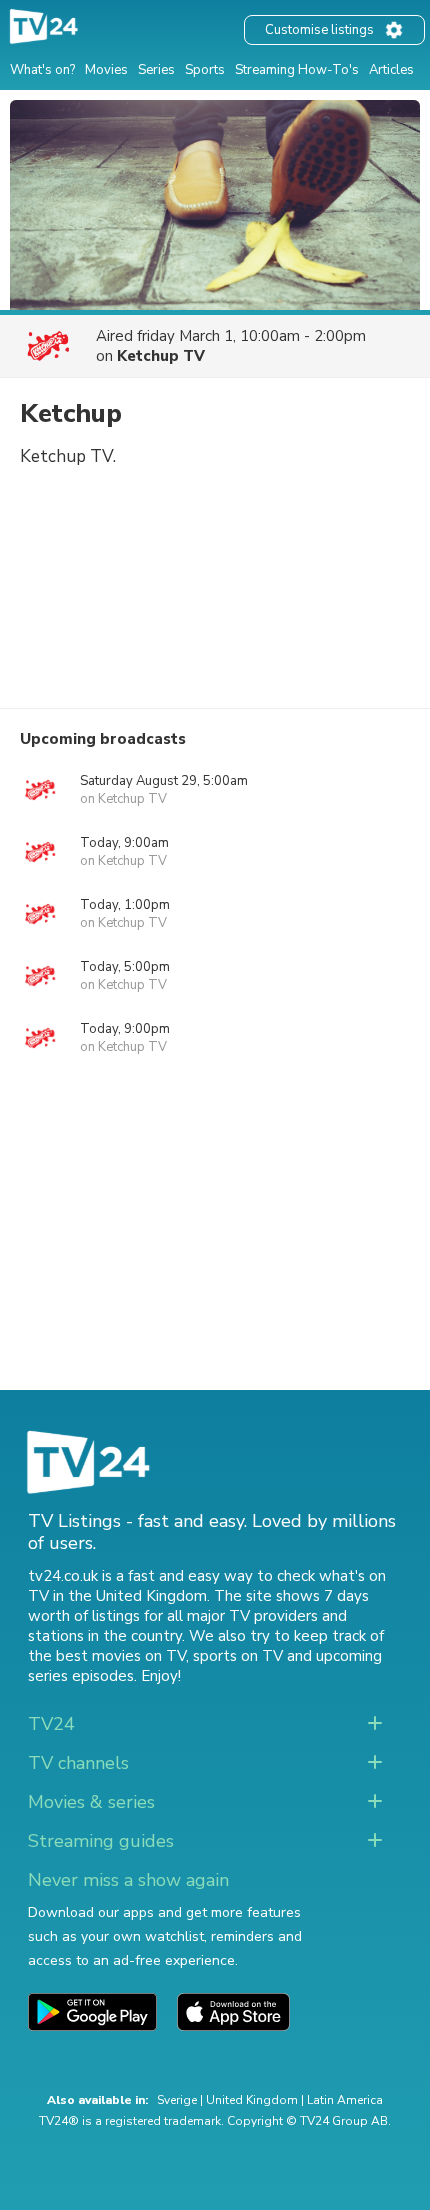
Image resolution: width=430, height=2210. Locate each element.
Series (156, 70)
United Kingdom (252, 2100)
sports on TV (238, 1656)
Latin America (345, 2100)
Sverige (177, 2100)
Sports (205, 70)
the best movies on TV (107, 1656)
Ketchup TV (161, 356)
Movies (106, 70)
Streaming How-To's (297, 70)
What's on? (42, 70)
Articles (391, 70)
